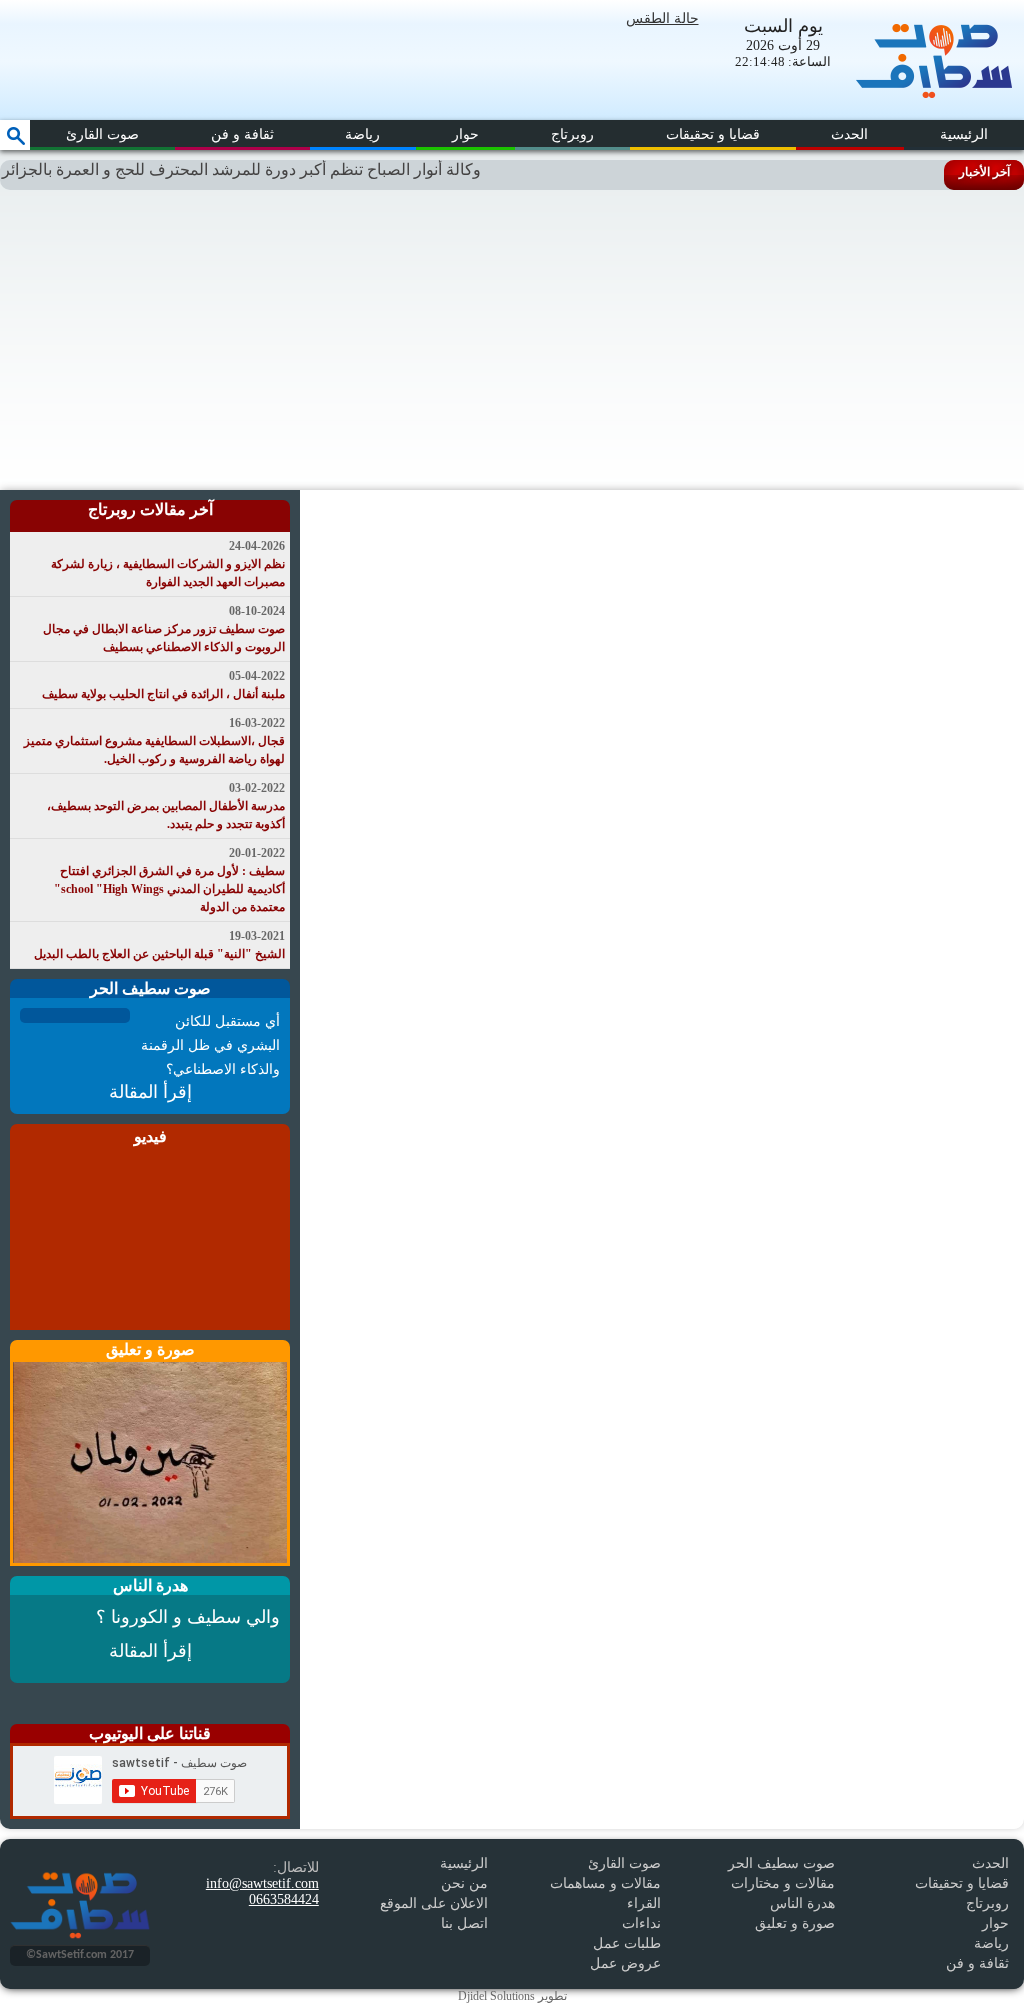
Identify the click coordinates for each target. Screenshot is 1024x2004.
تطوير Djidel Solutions (512, 1996)
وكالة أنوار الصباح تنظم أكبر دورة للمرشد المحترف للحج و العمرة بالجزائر (263, 169)
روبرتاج (572, 134)
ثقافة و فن (242, 134)
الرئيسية (964, 134)
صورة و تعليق (795, 1923)
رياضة (362, 134)
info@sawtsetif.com (262, 1883)
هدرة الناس (802, 1903)
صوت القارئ (102, 134)
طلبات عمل (627, 1943)
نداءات (641, 1923)
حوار (465, 134)
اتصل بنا (464, 1923)
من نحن (464, 1883)
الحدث (849, 134)
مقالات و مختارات (783, 1883)
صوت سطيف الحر (781, 1863)
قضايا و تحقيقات (713, 134)
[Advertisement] (512, 340)
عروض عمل (625, 1963)
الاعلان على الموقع (434, 1903)
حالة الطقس (662, 18)
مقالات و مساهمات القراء (605, 1893)
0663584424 (284, 1899)
